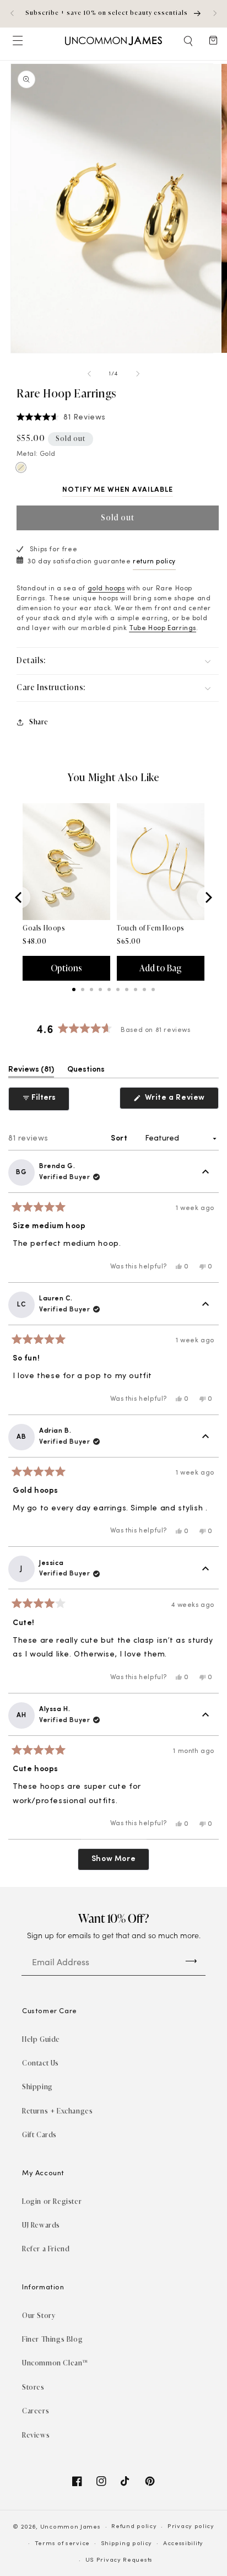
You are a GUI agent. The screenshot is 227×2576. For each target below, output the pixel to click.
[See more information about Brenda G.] (206, 1173)
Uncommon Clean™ (55, 2363)
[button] (189, 41)
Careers (36, 2411)
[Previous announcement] (12, 13)
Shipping (37, 2087)
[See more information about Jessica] (206, 1569)
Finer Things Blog (52, 2339)
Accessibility (183, 2544)
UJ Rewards (41, 2225)
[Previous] (19, 897)
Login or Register (52, 2201)
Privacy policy (191, 2527)
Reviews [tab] (31, 1072)
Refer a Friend (46, 2249)
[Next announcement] (215, 13)
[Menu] (17, 41)
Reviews (36, 2435)
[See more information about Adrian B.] (206, 1437)
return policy (154, 562)
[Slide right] (138, 374)
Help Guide (41, 2039)
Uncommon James (71, 2527)
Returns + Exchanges (57, 2111)
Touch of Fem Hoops (151, 928)
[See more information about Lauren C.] (206, 1305)
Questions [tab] (86, 1072)
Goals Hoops (44, 928)
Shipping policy (127, 2544)
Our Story (39, 2316)
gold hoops (106, 589)
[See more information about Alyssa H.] (206, 1715)
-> (191, 1960)
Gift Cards (39, 2135)
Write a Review (181, 1101)
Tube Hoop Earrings (163, 628)
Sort (120, 1139)
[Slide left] (89, 374)
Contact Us (40, 2063)
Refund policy (134, 2527)
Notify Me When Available (118, 490)
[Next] (208, 897)
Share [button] (39, 722)
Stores (33, 2387)
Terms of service (62, 2544)
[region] (113, 14)
